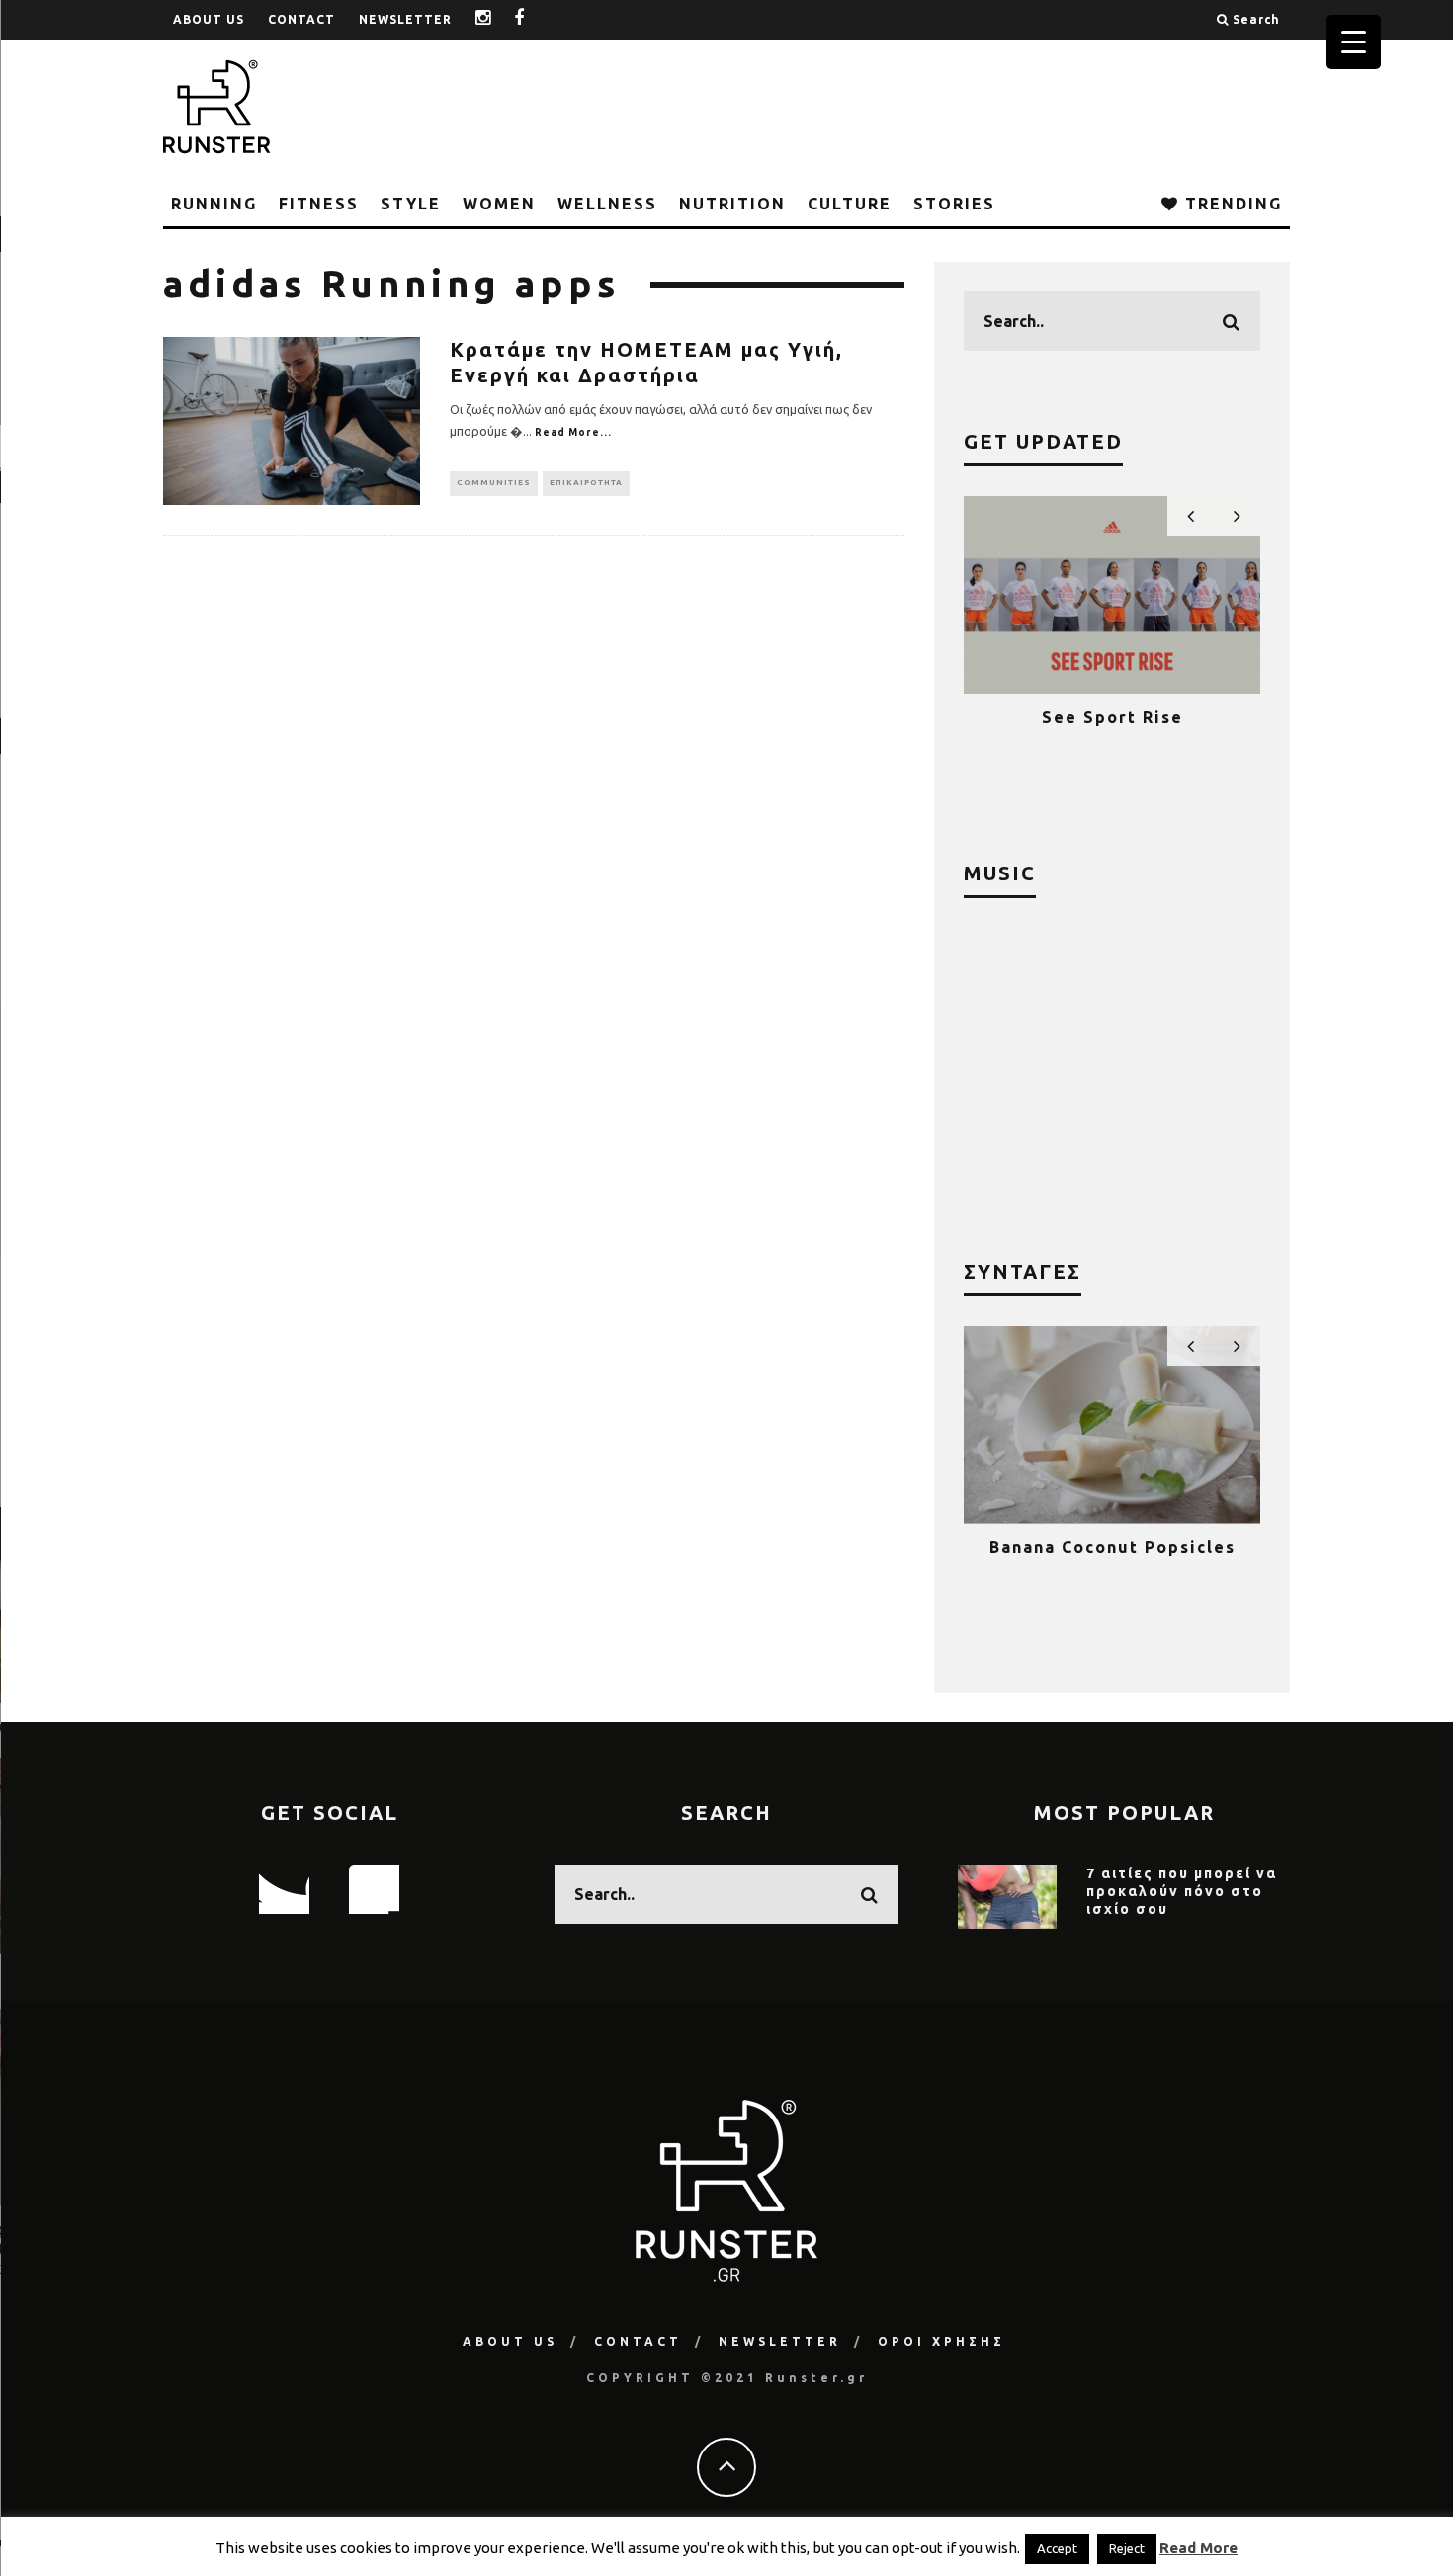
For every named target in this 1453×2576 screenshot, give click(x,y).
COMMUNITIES (494, 483)
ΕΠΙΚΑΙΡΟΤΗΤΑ (586, 483)
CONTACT (301, 19)
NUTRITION (732, 204)
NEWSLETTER (405, 19)
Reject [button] (1127, 2548)
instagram (498, 19)
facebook (534, 19)
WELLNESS (607, 204)
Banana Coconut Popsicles (1112, 1547)
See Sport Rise (1112, 717)
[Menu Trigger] (1354, 42)
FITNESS (319, 204)
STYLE (411, 204)
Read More (1198, 2548)
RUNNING (214, 204)
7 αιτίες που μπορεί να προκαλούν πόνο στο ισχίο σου (1182, 1891)
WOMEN (499, 204)
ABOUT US (209, 19)
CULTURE (850, 204)
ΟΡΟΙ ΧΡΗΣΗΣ (941, 2341)
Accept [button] (1057, 2548)
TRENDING (1231, 204)
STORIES (954, 204)
